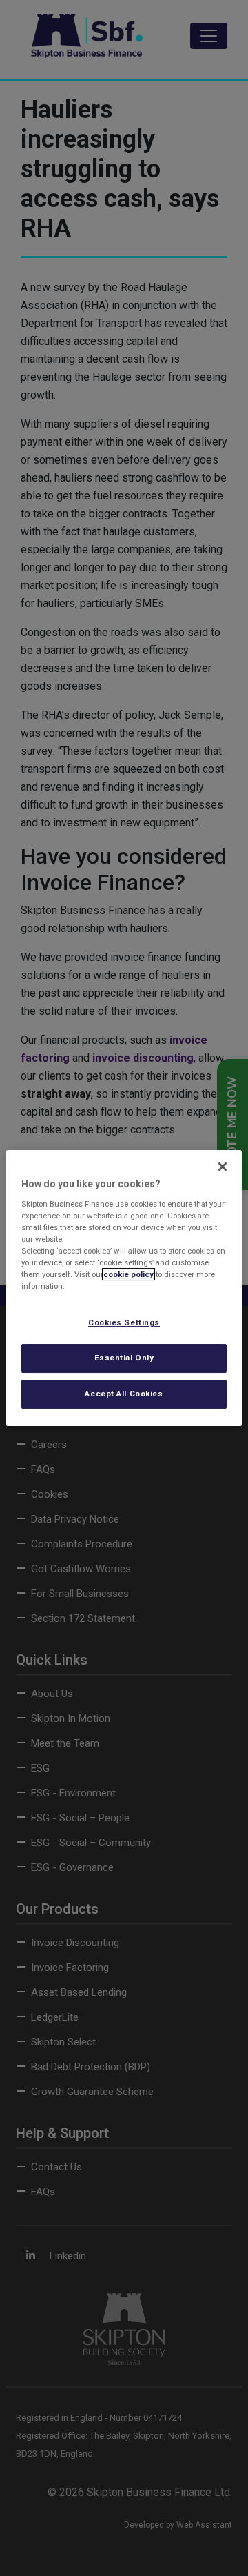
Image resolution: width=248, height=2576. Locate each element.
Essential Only (124, 1358)
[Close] (223, 1167)
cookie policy (128, 1274)
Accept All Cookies (124, 1394)
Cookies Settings (124, 1322)
